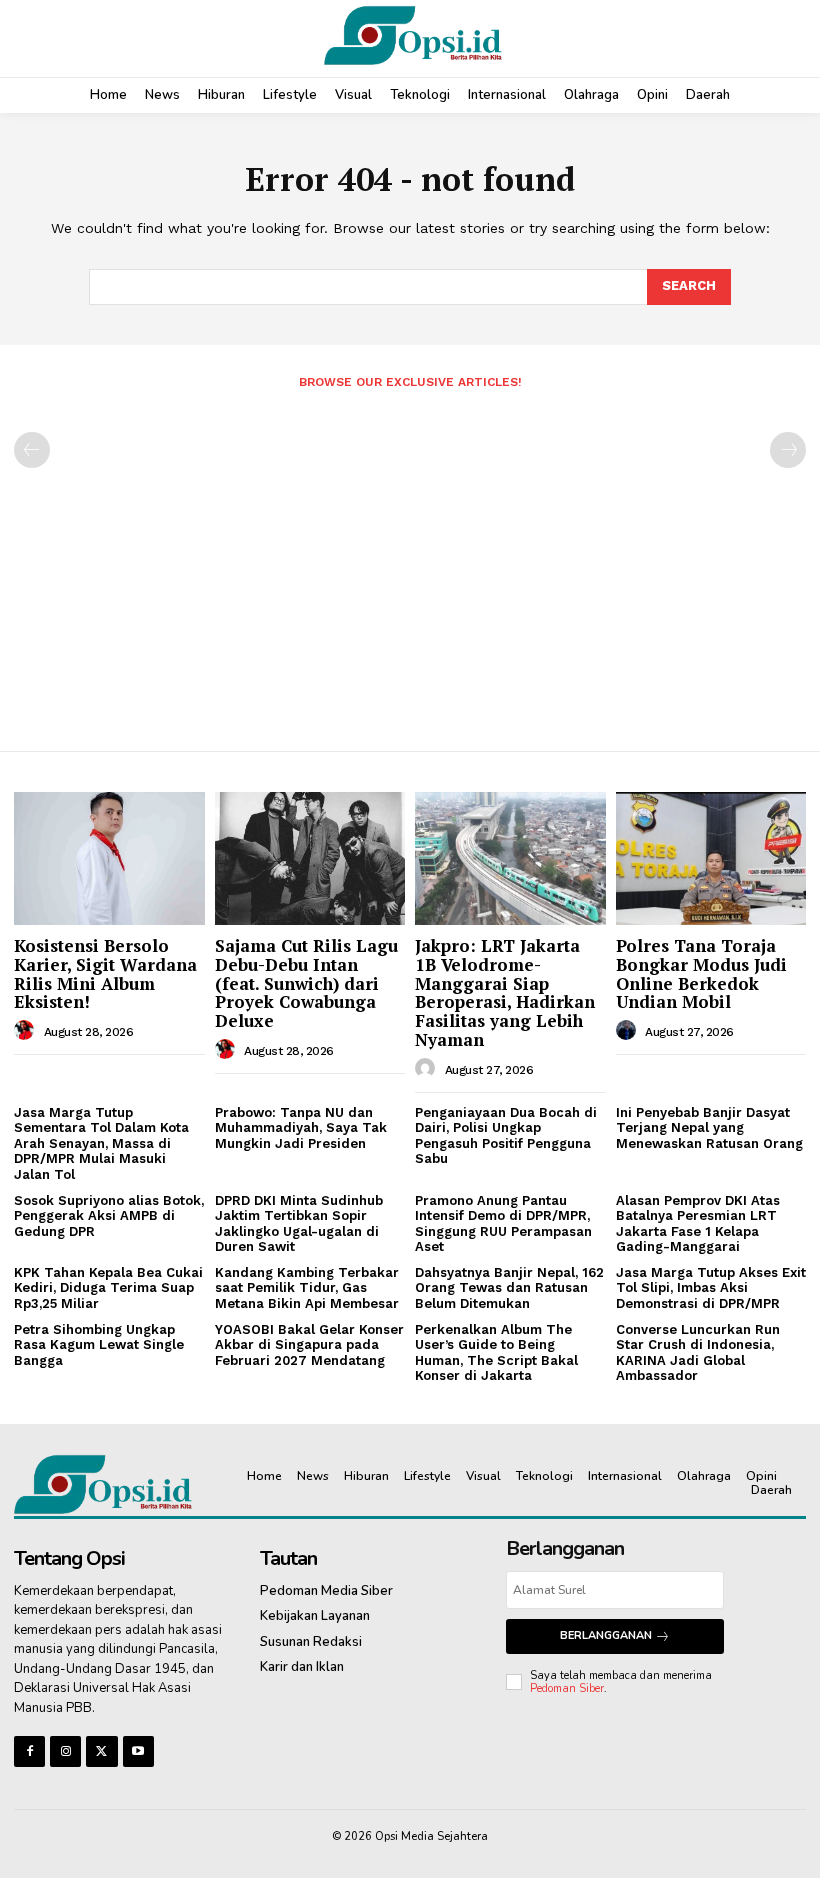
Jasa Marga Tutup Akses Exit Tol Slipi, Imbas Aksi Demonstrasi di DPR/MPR (711, 1288)
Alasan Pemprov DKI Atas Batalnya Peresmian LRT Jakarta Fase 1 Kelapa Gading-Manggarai (698, 1224)
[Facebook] (29, 1751)
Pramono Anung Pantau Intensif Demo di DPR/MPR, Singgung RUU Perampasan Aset (503, 1224)
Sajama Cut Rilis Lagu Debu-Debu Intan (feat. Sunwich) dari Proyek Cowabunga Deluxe (306, 983)
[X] (101, 1751)
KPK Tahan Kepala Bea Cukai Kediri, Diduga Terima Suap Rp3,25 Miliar (108, 1288)
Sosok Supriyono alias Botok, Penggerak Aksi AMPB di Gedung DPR (109, 1216)
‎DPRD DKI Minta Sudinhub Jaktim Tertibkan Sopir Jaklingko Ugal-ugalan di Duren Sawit (299, 1224)
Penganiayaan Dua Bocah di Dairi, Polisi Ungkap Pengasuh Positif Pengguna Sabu (506, 1136)
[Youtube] (138, 1751)
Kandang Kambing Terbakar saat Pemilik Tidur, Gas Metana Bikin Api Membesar (307, 1288)
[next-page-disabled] (788, 450)
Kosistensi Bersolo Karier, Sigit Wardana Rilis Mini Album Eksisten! (105, 973)
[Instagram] (65, 1751)
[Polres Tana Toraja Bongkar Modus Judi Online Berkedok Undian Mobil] (711, 858)
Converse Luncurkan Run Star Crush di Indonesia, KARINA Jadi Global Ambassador (698, 1353)
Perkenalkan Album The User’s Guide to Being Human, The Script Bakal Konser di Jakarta (496, 1353)
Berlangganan (606, 1635)
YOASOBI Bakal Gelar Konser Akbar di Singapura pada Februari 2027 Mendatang (309, 1345)
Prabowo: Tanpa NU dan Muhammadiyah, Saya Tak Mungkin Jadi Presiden (301, 1128)
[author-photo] (27, 1031)
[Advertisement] (410, 562)
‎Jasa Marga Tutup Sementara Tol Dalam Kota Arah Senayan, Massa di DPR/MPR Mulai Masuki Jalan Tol (101, 1143)
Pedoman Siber (567, 1688)
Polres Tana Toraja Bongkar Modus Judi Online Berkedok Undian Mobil (701, 973)
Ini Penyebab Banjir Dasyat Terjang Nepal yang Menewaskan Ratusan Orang (709, 1128)
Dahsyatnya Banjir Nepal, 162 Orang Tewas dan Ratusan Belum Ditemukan (509, 1288)
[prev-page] (32, 450)
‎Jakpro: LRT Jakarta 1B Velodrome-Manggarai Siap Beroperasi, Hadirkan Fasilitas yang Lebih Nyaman (505, 992)
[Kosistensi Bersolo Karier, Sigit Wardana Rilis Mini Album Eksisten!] (109, 858)
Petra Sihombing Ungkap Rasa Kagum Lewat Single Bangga (99, 1345)
